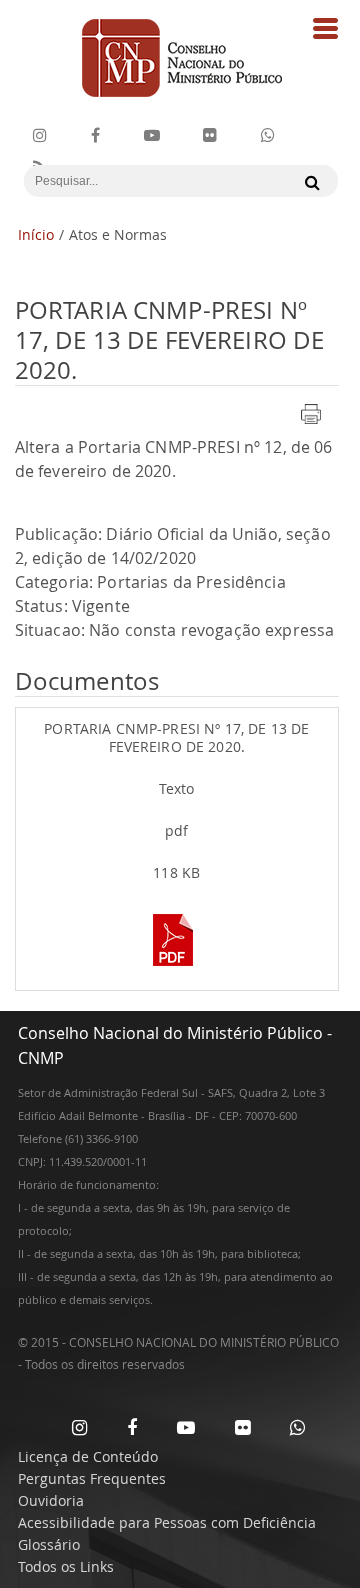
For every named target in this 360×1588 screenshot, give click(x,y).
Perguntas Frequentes (92, 1478)
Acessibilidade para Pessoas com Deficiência (167, 1522)
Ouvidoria (51, 1500)
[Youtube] (152, 135)
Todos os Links (66, 1566)
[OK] (307, 182)
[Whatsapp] (297, 1427)
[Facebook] (95, 135)
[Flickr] (210, 135)
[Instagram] (40, 135)
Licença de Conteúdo (88, 1456)
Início (36, 234)
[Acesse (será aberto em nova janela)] (177, 968)
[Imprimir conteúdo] (311, 426)
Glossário (49, 1544)
